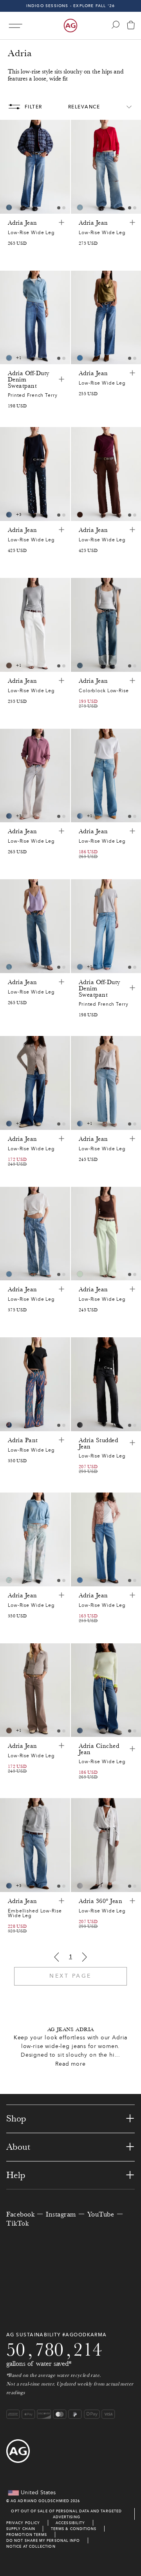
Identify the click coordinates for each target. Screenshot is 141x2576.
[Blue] (9, 207)
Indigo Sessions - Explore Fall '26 (71, 6)
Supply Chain (21, 2529)
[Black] (80, 1425)
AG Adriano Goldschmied (40, 2501)
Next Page (70, 1976)
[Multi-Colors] (9, 1274)
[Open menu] (15, 26)
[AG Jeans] (70, 26)
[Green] (80, 1274)
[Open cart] (131, 26)
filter (33, 107)
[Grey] (80, 1886)
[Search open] (116, 25)
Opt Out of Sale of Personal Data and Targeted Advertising (66, 2514)
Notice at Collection (31, 2546)
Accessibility (70, 2523)
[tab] (59, 208)
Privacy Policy (23, 2523)
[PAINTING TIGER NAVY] (9, 1425)
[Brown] (80, 515)
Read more (70, 2064)
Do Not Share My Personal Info (43, 2540)
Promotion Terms (27, 2535)
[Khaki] (9, 666)
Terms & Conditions (74, 2529)
